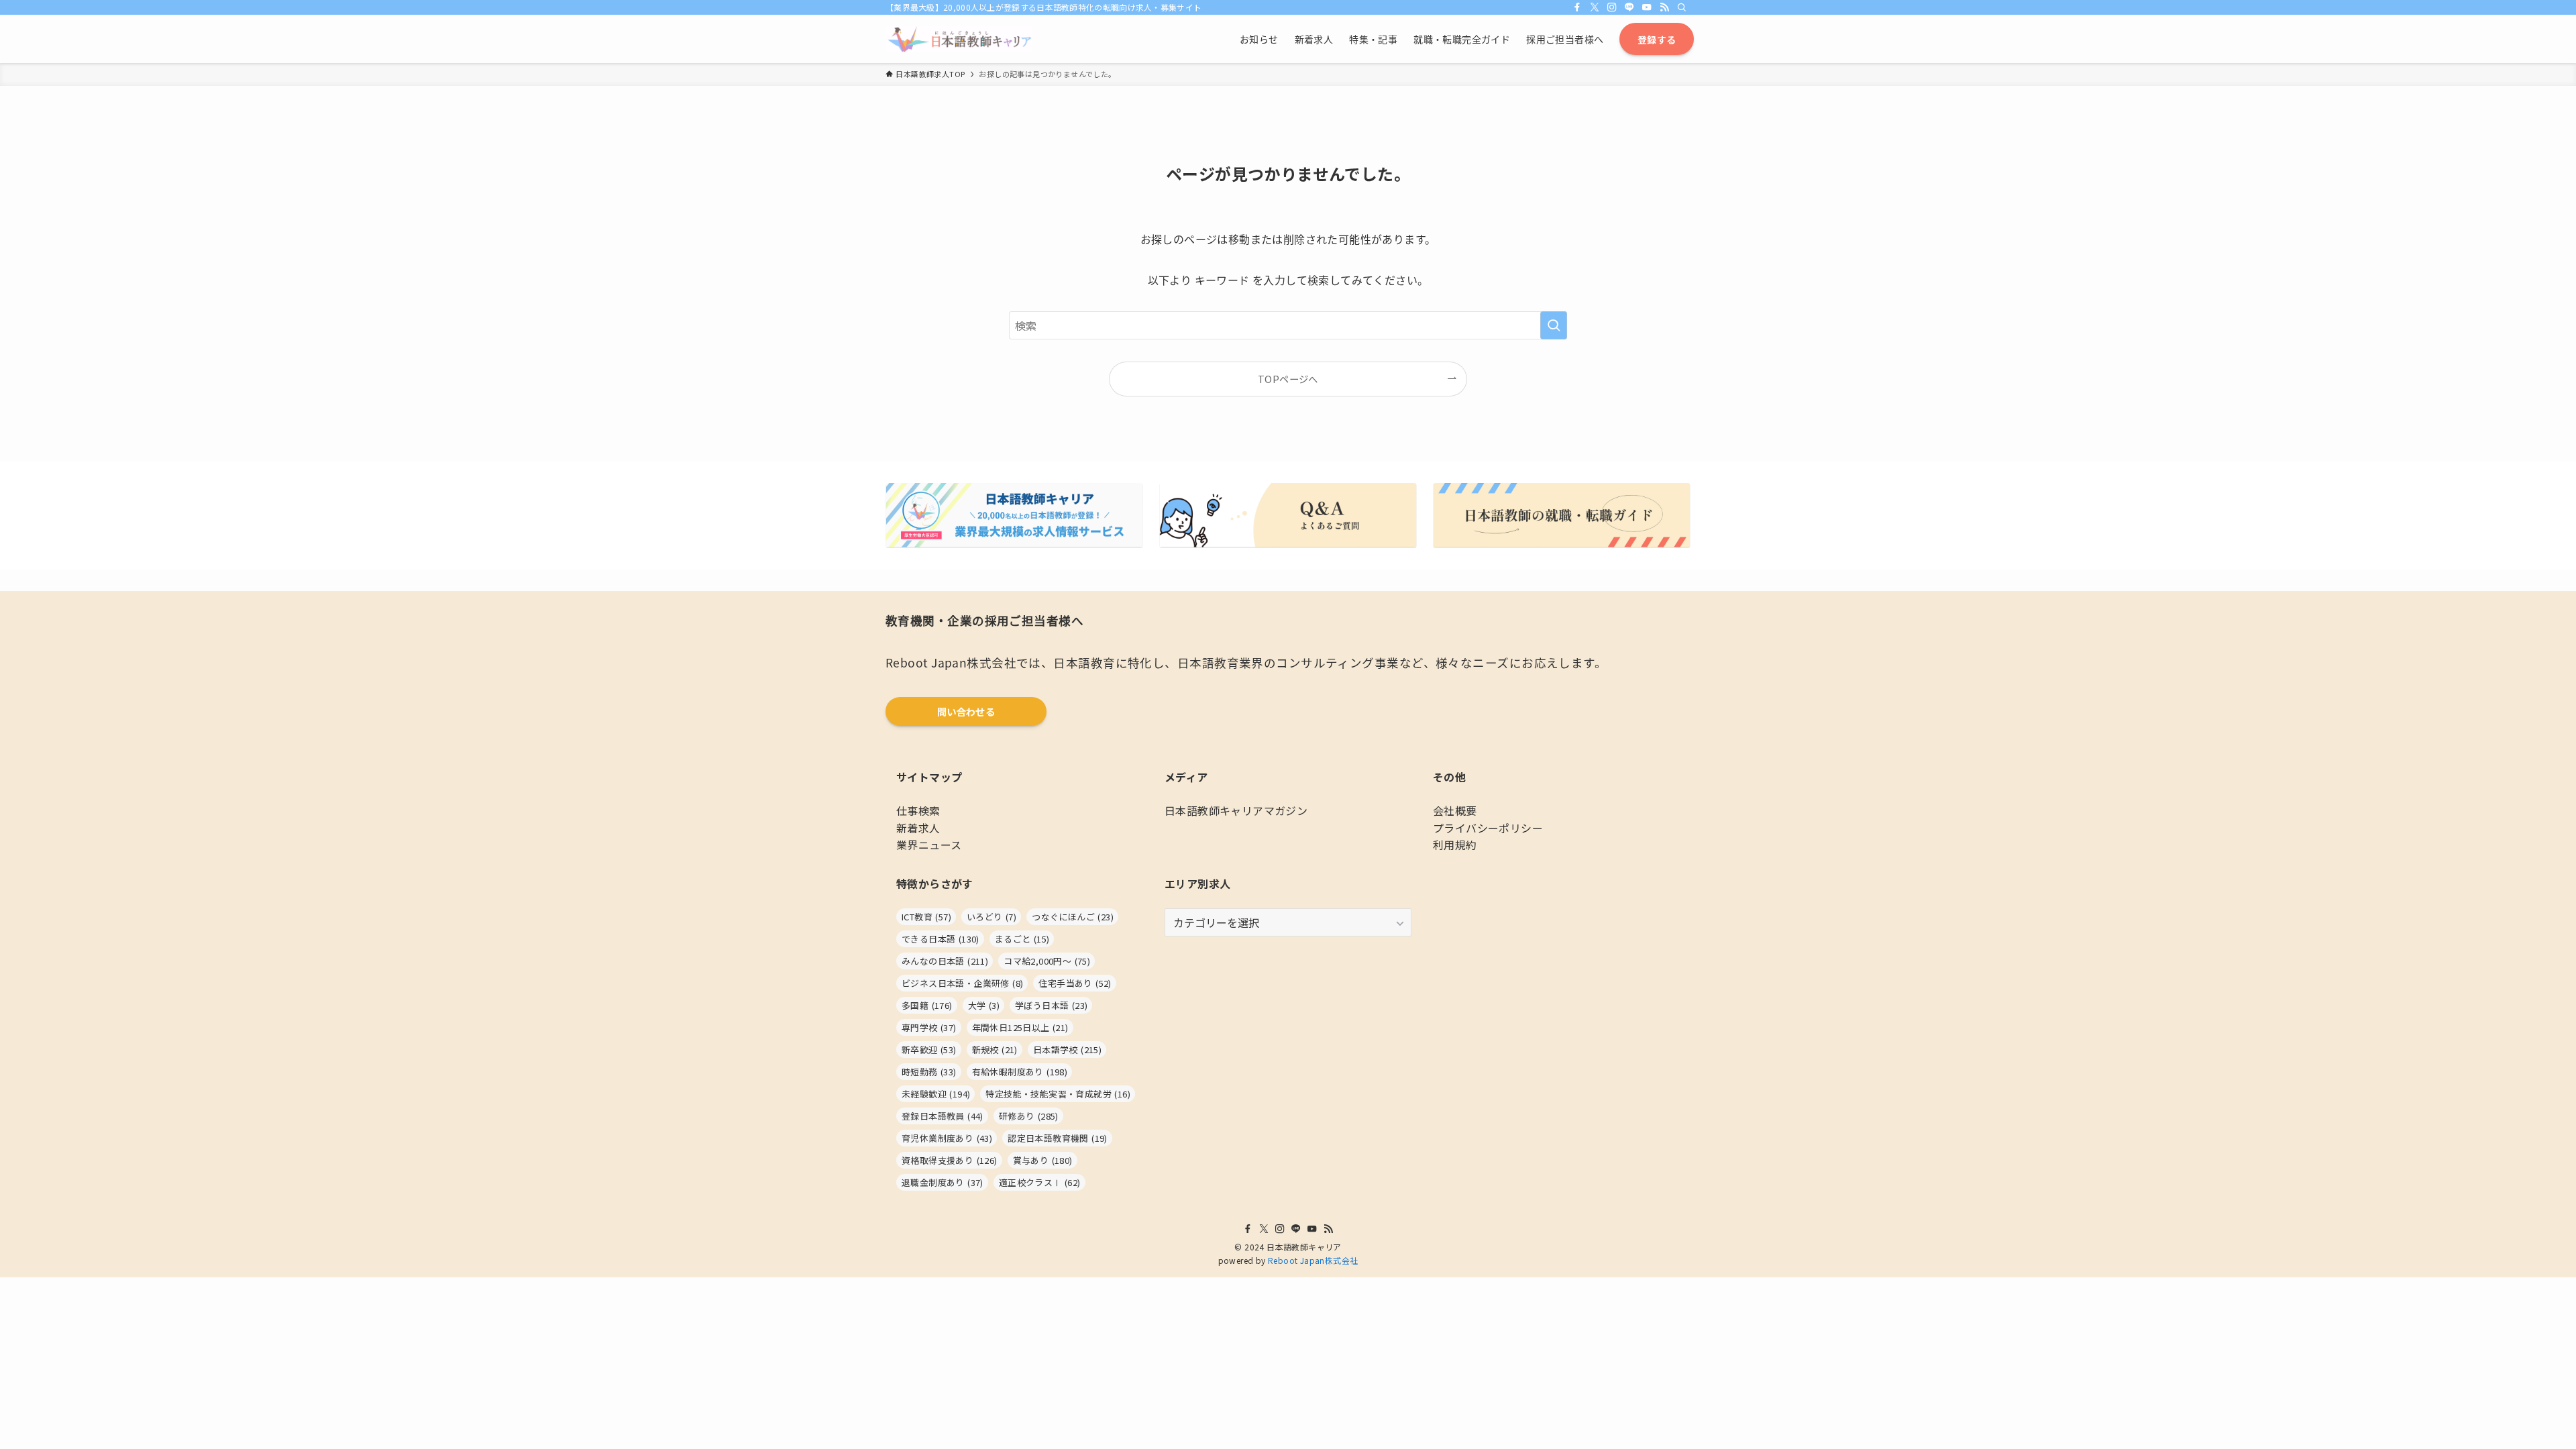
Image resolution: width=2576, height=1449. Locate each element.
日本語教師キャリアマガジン (1236, 810)
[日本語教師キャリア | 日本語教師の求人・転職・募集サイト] (959, 39)
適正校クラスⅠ (1040, 1182)
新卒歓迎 (929, 1050)
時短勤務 (929, 1072)
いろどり (991, 917)
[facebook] (1577, 7)
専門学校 (929, 1027)
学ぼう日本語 (1051, 1005)
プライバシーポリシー (1488, 828)
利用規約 (1455, 845)
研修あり (1029, 1116)
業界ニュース (929, 845)
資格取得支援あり (950, 1160)
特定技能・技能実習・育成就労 (1058, 1094)
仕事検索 (918, 810)
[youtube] (1647, 7)
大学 (984, 1005)
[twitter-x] (1595, 7)
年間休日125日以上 (1020, 1027)
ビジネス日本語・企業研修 (962, 983)
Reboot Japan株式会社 (1313, 1260)
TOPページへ (1288, 379)
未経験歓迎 (936, 1094)
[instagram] (1612, 7)
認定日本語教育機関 (1058, 1138)
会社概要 (1455, 810)
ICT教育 (926, 917)
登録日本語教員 (943, 1116)
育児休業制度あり (947, 1138)
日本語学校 (1067, 1050)
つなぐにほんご (1073, 917)
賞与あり (1043, 1160)
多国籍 (927, 1005)
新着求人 (918, 828)
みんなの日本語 (945, 961)
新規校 (995, 1050)
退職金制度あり (943, 1182)
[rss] (1664, 7)
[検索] (1682, 7)
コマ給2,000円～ (1047, 961)
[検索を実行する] (1554, 325)
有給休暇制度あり (1020, 1072)
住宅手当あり (1075, 983)
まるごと (1022, 939)
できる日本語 (941, 939)
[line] (1629, 7)
